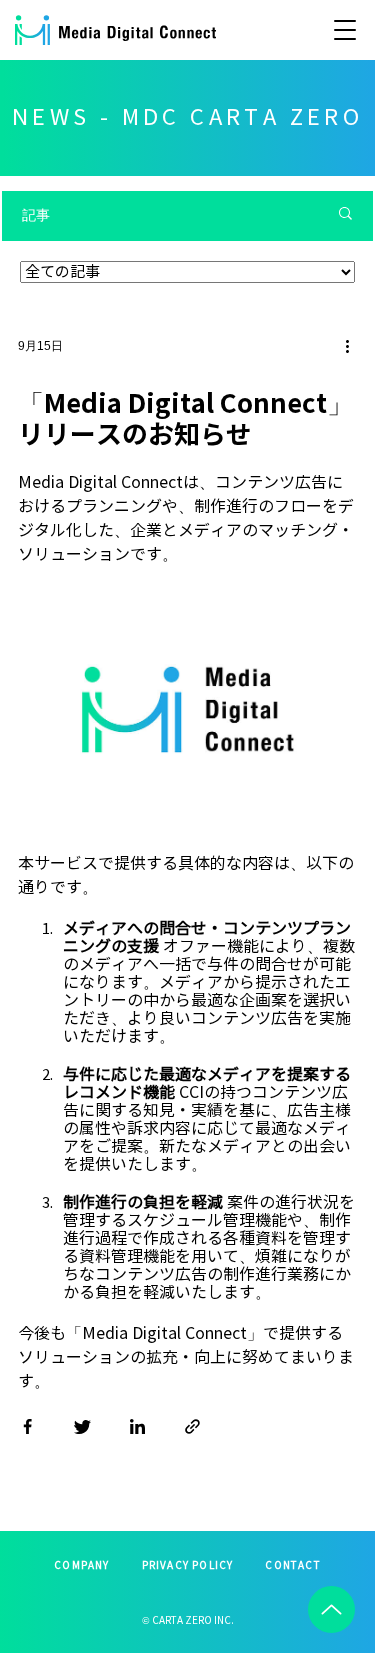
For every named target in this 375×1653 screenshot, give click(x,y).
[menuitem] (81, 1566)
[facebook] (27, 1431)
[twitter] (82, 1431)
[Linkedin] (137, 1431)
